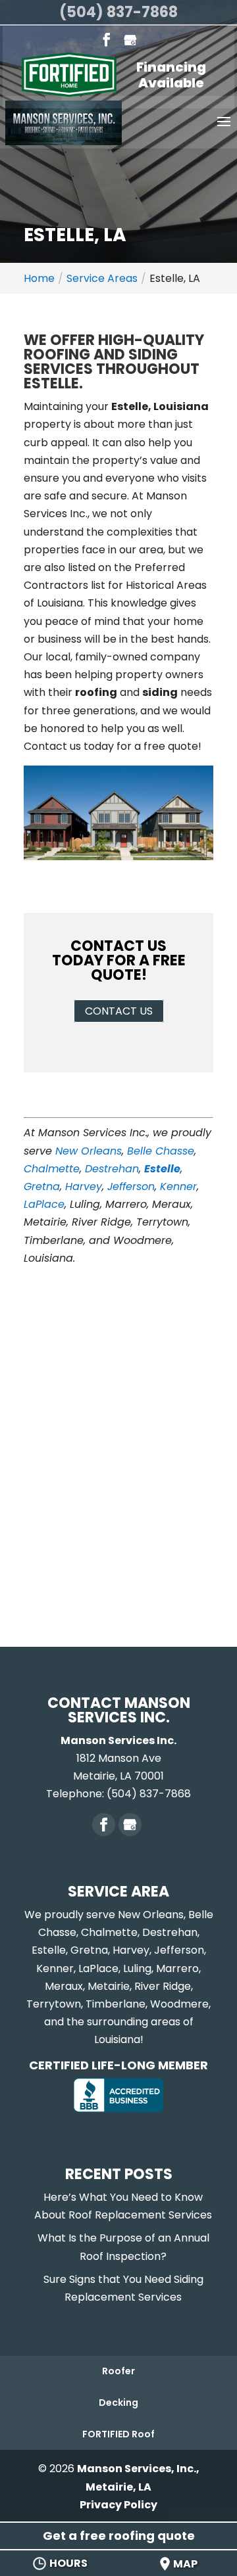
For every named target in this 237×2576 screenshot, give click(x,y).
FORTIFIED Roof (118, 2434)
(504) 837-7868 (118, 12)
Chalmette (52, 1169)
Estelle (162, 1169)
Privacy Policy (118, 2505)
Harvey (84, 1186)
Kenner (178, 1186)
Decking (118, 2403)
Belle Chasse (161, 1151)
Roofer (118, 2371)
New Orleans (89, 1151)
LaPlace (44, 1204)
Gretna (42, 1186)
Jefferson (131, 1186)
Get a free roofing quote (119, 2536)
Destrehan (112, 1169)
